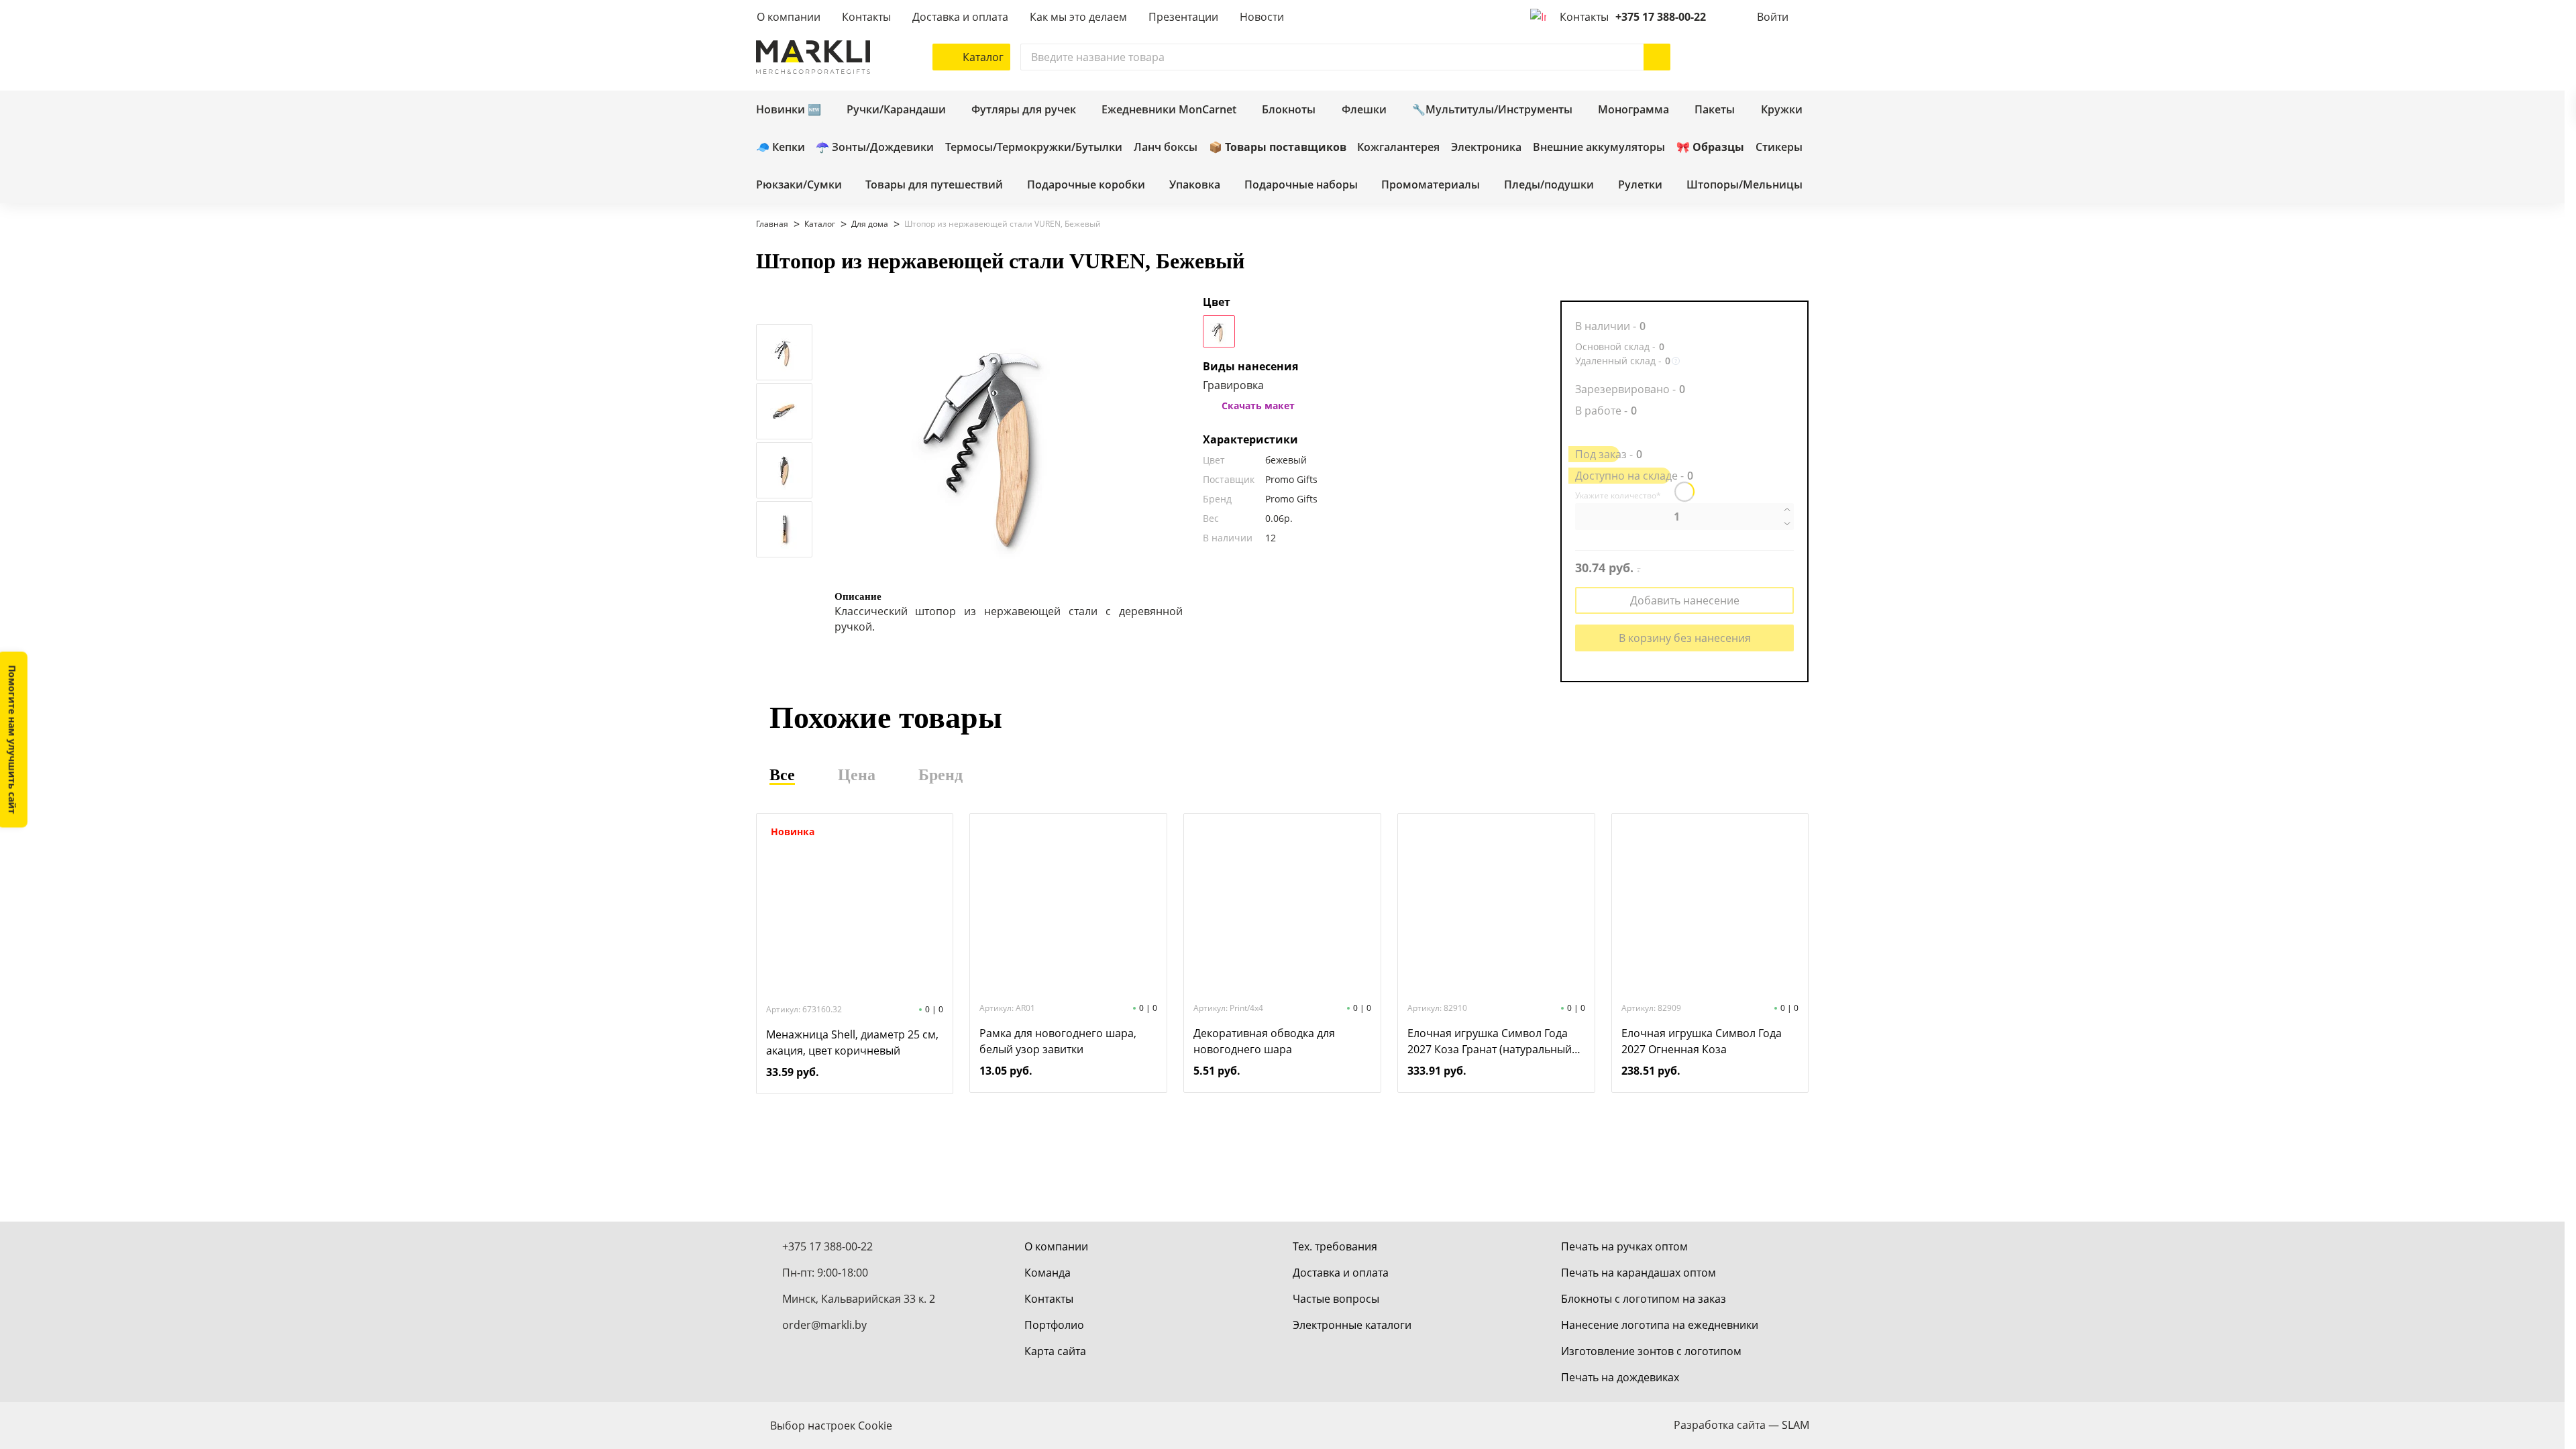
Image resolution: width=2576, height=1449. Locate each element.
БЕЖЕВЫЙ (1219, 331)
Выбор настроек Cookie (831, 1426)
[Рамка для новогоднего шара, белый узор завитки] (1069, 906)
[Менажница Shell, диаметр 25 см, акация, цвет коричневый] (855, 908)
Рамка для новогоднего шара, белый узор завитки (1058, 1041)
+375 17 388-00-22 (1661, 17)
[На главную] (813, 57)
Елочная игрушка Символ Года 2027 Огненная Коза (1702, 1041)
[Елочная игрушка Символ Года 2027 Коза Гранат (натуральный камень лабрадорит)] (1496, 906)
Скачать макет (1258, 406)
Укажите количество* (1618, 496)
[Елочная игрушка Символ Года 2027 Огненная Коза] (1710, 906)
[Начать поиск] (1657, 57)
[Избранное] (1756, 57)
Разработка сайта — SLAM (1741, 1425)
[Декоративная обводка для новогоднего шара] (1282, 906)
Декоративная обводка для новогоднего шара (1264, 1041)
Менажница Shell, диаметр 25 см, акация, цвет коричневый (852, 1042)
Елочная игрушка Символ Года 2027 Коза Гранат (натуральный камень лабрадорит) (1490, 1041)
